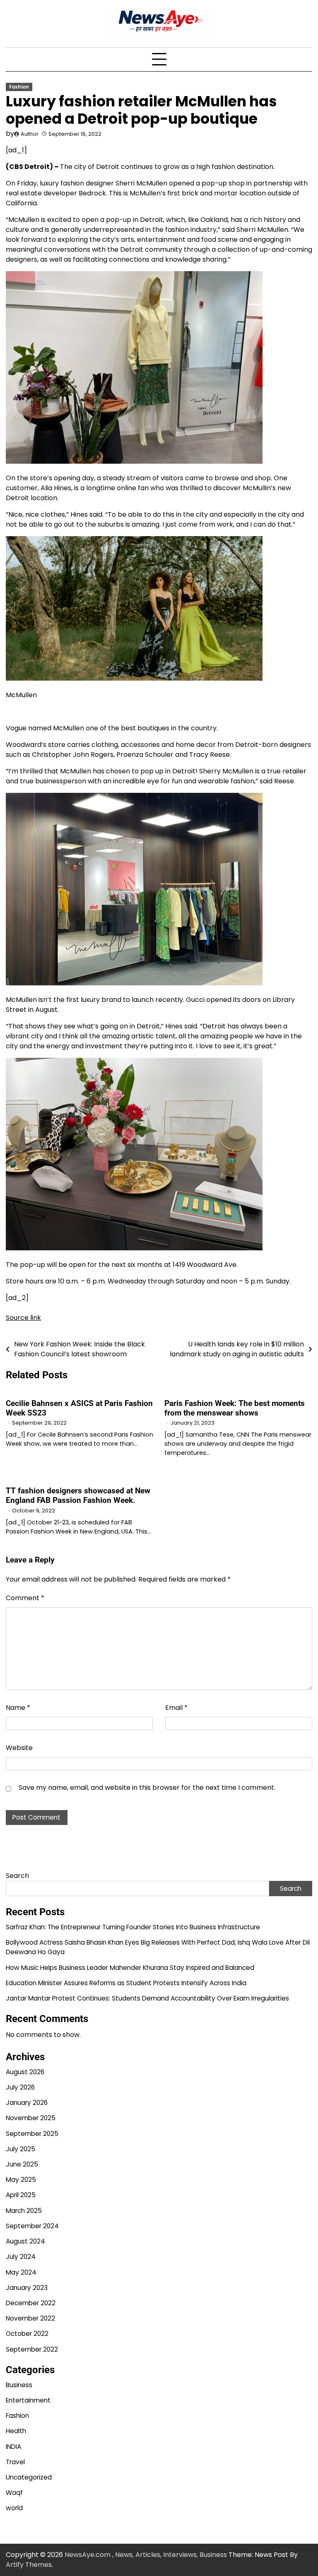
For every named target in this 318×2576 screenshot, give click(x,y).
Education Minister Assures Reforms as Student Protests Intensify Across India (126, 1983)
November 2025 (31, 2118)
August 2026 (25, 2072)
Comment (25, 1598)
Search (17, 1876)
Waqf (14, 2493)
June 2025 (22, 2164)
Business (19, 2385)
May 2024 (21, 2272)
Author (30, 134)
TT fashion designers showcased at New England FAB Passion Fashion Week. (78, 1495)
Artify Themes (29, 2565)
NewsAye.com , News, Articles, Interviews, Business (146, 2555)
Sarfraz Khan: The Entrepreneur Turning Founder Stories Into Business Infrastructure (133, 1927)
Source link (23, 1318)
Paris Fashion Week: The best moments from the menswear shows (235, 1408)
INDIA (13, 2447)
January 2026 (27, 2103)
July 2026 (20, 2087)
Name (18, 1708)
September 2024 (32, 2226)
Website (19, 1748)
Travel (15, 2462)
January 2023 (27, 2288)
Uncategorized (29, 2477)
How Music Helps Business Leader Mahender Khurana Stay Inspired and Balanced (130, 1968)
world (14, 2508)
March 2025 (24, 2211)
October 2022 (27, 2334)
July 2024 (21, 2257)
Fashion (19, 87)
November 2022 (30, 2318)
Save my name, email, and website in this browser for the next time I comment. (147, 1788)
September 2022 (32, 2349)
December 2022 (31, 2303)
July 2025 (20, 2149)
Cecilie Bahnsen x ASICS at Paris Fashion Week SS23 (79, 1408)
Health (16, 2431)
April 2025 (21, 2195)
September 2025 (32, 2134)
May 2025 (21, 2180)
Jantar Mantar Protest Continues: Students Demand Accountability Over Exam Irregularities (147, 1998)
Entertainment (28, 2400)
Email (176, 1708)
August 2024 (25, 2241)
